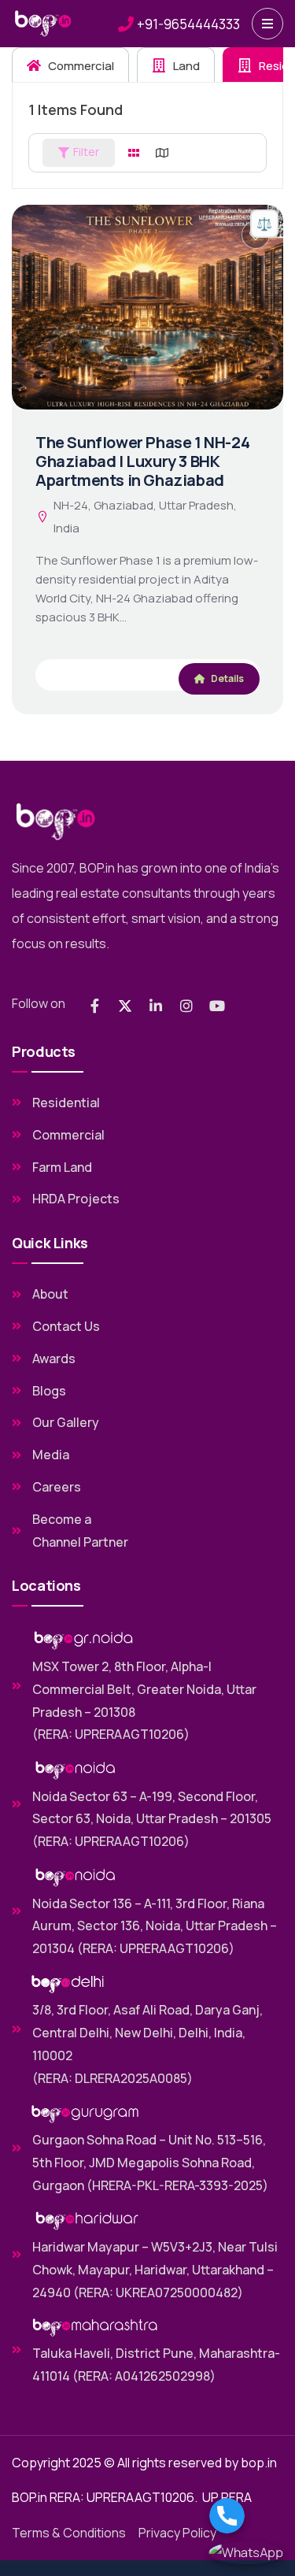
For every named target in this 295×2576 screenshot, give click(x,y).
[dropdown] (267, 24)
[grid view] (134, 153)
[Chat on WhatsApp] (246, 2553)
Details (227, 678)
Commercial (80, 66)
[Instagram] (186, 1006)
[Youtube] (217, 1006)
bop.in (259, 2463)
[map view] (162, 153)
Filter (86, 152)
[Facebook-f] (94, 1006)
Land (185, 66)
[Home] (43, 24)
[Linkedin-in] (156, 1006)
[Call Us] (246, 2516)
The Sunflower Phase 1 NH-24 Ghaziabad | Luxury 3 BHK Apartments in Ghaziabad (142, 461)
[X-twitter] (125, 1006)
